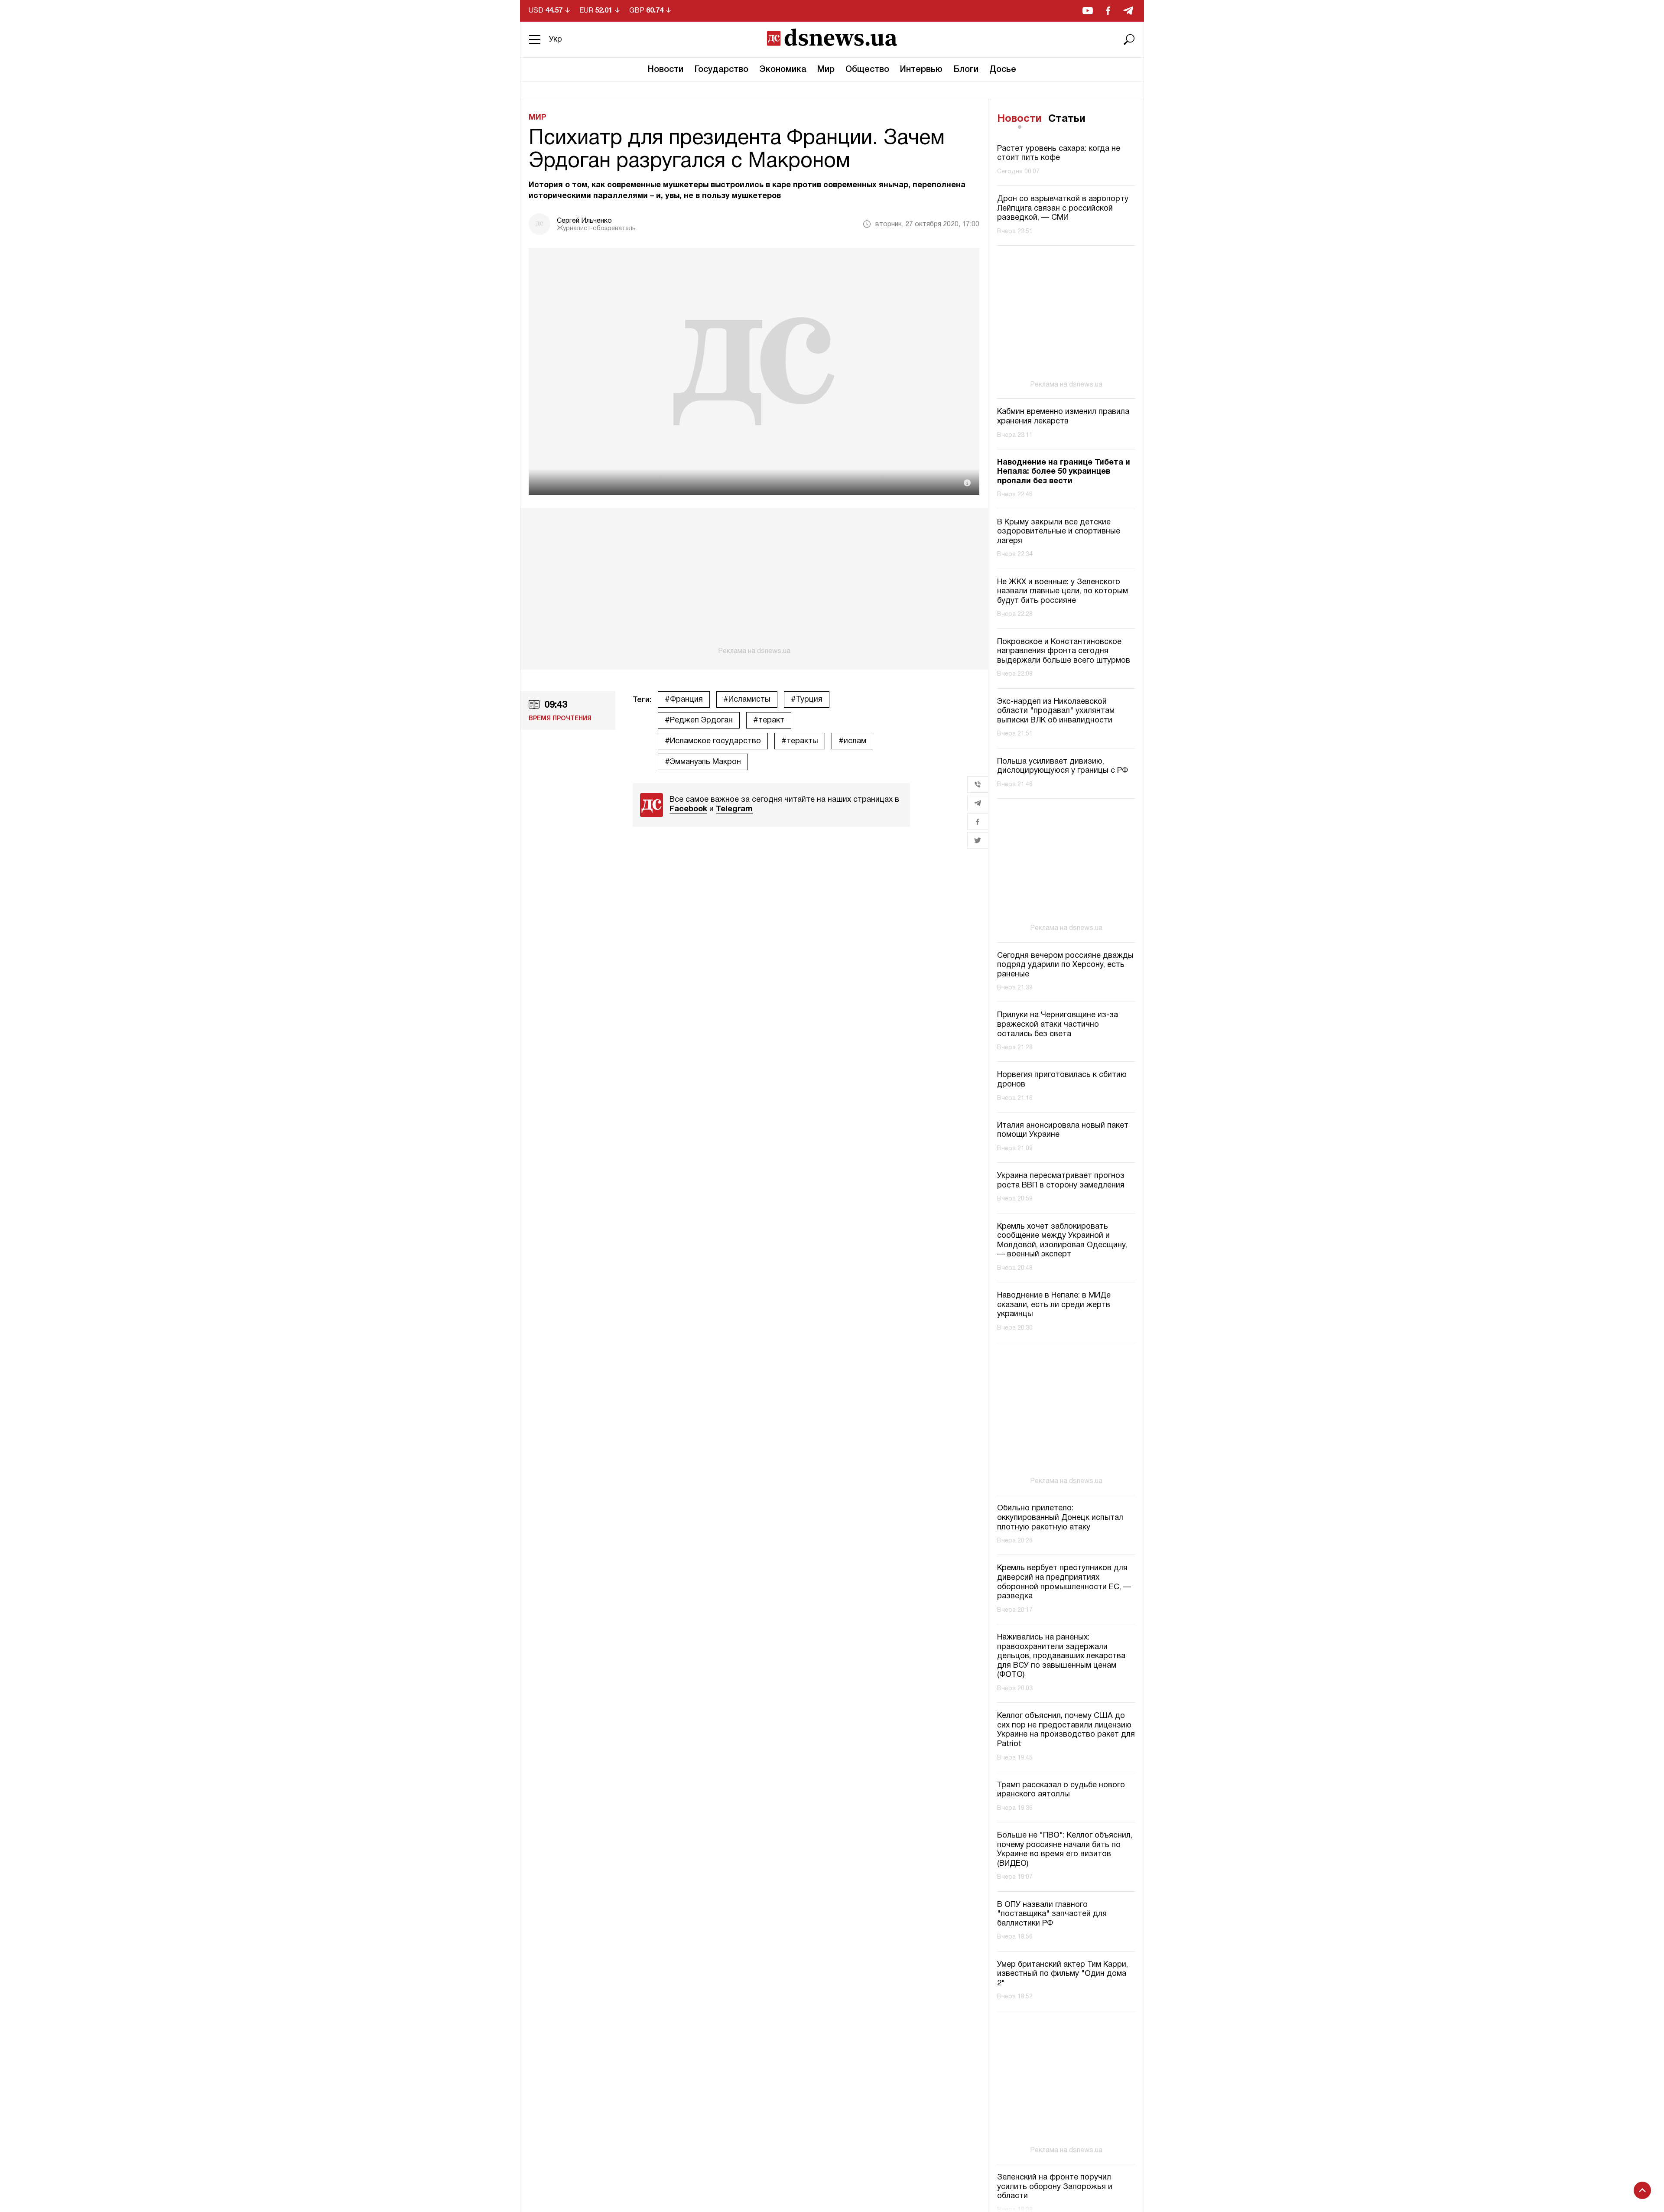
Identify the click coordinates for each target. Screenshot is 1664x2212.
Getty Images (934, 488)
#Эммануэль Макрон (703, 762)
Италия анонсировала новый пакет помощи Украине (1063, 1130)
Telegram (734, 809)
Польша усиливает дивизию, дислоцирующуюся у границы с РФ (1063, 766)
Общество (867, 70)
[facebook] (1108, 11)
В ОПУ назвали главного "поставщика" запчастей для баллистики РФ (1052, 1914)
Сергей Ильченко (584, 221)
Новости (666, 70)
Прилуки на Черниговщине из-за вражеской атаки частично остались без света (1058, 1025)
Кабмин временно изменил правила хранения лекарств (1063, 417)
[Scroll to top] (1642, 2190)
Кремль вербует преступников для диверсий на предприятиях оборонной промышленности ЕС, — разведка (1064, 1582)
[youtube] (1088, 11)
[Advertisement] (754, 582)
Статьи (1067, 119)
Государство (721, 70)
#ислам (852, 741)
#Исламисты (747, 700)
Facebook (688, 809)
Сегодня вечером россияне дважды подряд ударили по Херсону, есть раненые (1065, 965)
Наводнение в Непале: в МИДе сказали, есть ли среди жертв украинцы (1054, 1305)
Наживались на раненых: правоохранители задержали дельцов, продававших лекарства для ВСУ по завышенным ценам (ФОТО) (1061, 1656)
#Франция (684, 700)
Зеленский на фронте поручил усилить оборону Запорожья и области (1055, 2187)
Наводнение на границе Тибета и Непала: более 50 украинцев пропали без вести (1064, 472)
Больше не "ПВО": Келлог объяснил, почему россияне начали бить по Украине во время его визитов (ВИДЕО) (1065, 1850)
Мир (826, 70)
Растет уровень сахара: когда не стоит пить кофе (1059, 154)
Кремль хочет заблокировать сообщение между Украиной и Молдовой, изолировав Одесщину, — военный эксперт (1062, 1241)
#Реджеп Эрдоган (699, 721)
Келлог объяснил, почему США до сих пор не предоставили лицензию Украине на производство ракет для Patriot (1066, 1730)
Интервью (921, 70)
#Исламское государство (713, 741)
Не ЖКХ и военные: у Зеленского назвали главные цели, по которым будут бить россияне (1063, 592)
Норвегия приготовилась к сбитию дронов (1062, 1080)
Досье (1003, 70)
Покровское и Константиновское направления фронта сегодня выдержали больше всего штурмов (1064, 651)
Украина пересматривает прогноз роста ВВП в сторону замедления (1061, 1181)
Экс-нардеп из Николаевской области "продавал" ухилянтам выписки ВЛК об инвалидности (1056, 711)
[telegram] (1128, 11)
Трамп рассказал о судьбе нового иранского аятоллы (1061, 1790)
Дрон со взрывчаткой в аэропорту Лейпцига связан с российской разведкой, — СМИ (1063, 208)
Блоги (966, 70)
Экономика (783, 70)
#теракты (800, 741)
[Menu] (535, 39)
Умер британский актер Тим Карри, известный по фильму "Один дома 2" (1063, 1974)
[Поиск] (1129, 39)
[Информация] (967, 483)
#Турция (807, 700)
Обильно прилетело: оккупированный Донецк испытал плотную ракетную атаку (1060, 1518)
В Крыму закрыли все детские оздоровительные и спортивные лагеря (1059, 532)
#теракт (769, 721)
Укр (556, 40)
